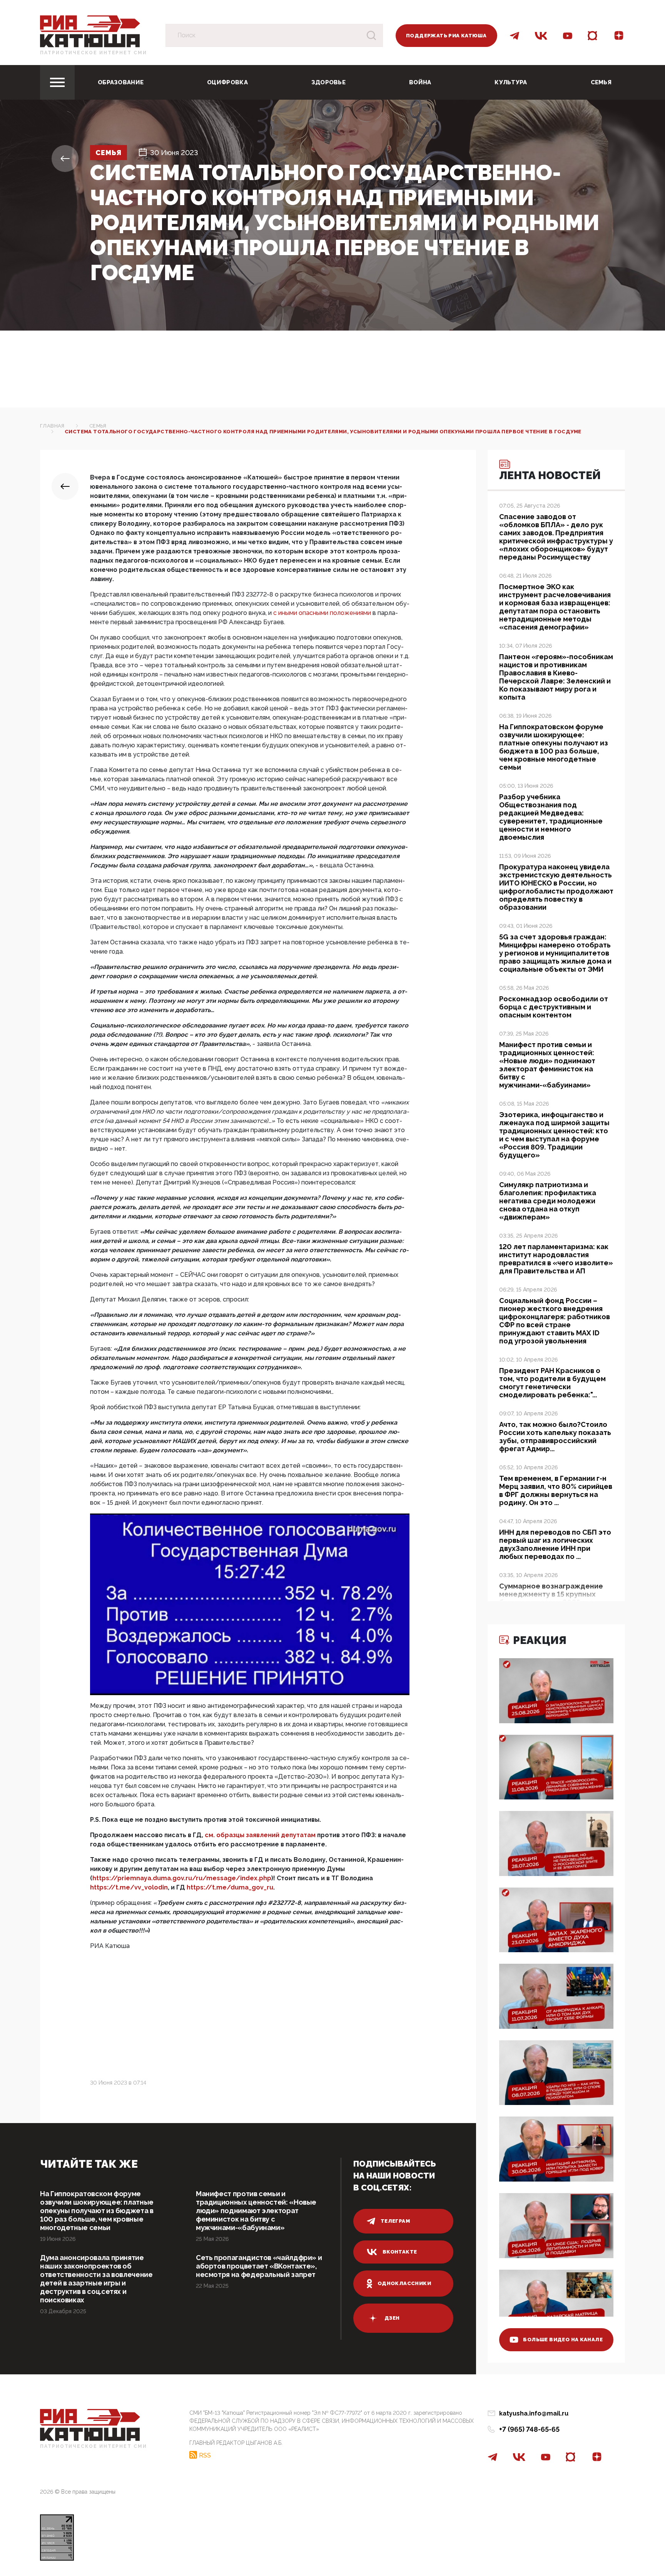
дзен (392, 2318)
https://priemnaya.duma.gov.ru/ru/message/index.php (182, 1878)
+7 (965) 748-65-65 (529, 2429)
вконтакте (400, 2252)
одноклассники (404, 2283)
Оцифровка (227, 82)
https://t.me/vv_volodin (129, 1887)
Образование (121, 82)
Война (420, 82)
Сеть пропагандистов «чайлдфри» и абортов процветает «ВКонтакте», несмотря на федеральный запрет (259, 2266)
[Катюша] (90, 31)
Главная (52, 426)
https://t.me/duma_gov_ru (230, 1887)
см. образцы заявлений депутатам (260, 1835)
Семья (601, 82)
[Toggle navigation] (57, 82)
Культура (511, 82)
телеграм (395, 2221)
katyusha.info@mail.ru (534, 2413)
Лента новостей (550, 475)
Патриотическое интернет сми (94, 53)
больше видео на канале (563, 2340)
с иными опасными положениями (322, 613)
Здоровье (328, 82)
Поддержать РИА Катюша (446, 36)
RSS (205, 2455)
